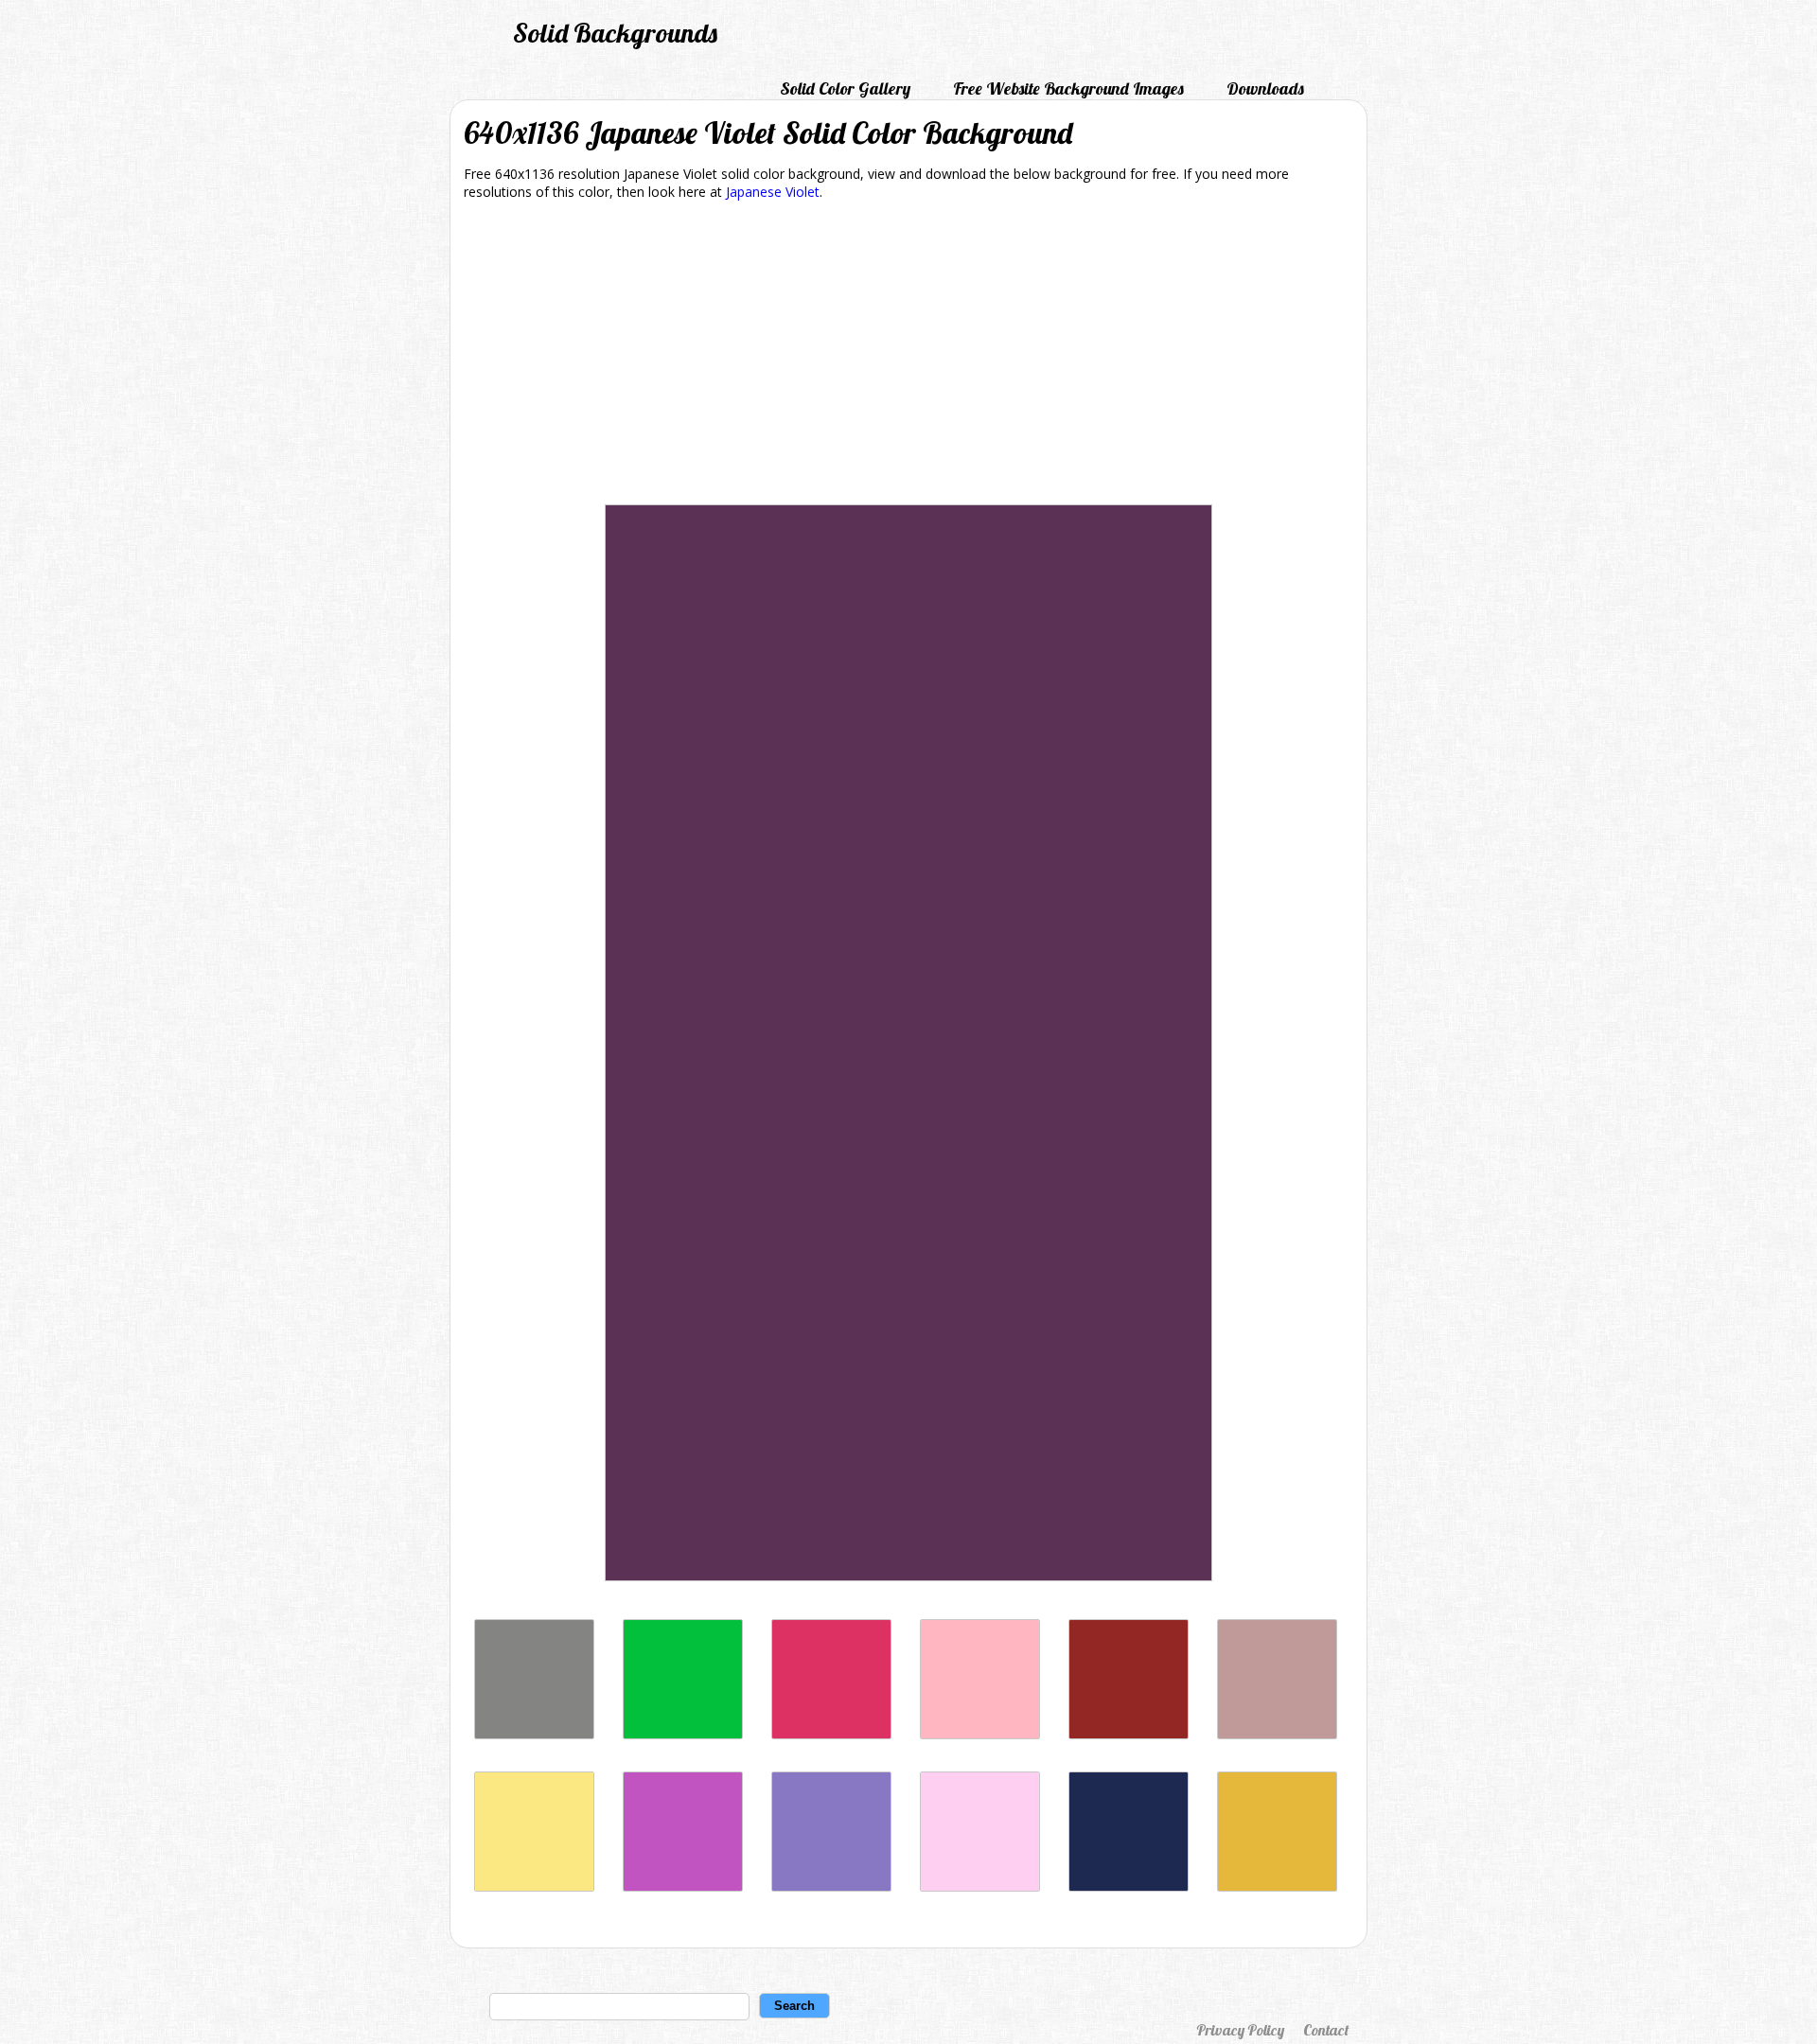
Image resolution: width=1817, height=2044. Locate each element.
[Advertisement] (908, 356)
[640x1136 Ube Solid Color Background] (831, 1886)
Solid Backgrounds (615, 33)
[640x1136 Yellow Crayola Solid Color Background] (534, 1886)
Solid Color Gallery (845, 88)
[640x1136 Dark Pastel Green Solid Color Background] (683, 1734)
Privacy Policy (1240, 2030)
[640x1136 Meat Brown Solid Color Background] (1277, 1886)
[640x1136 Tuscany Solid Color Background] (1277, 1734)
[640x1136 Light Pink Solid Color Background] (980, 1734)
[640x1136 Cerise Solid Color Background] (831, 1734)
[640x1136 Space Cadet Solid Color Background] (1129, 1886)
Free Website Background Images (1068, 88)
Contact (1326, 2030)
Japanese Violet (773, 192)
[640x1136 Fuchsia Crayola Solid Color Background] (683, 1886)
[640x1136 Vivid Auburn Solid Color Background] (1129, 1734)
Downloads (1265, 88)
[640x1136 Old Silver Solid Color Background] (534, 1734)
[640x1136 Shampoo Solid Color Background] (980, 1886)
